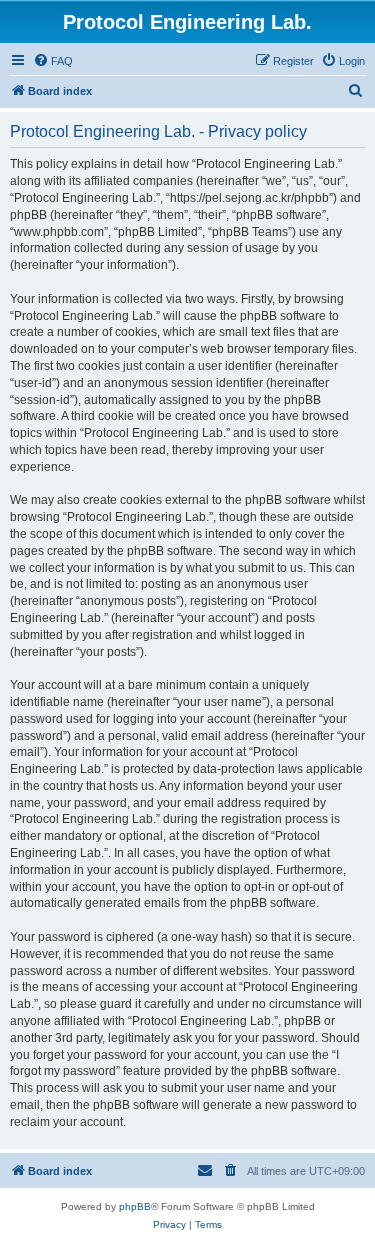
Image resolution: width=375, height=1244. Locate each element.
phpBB (135, 1206)
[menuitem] (53, 61)
